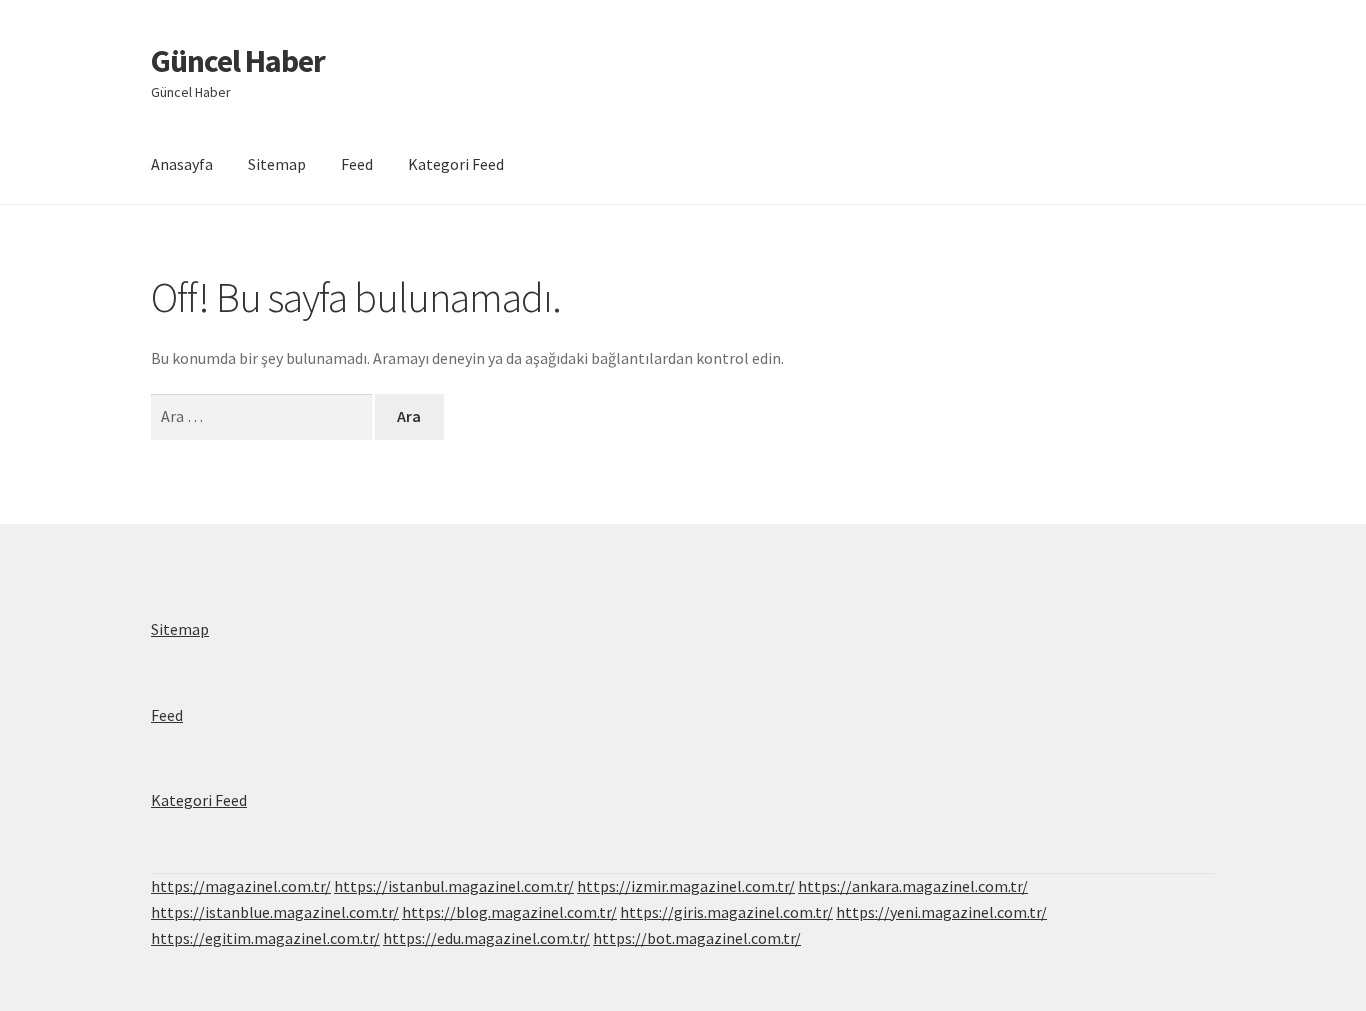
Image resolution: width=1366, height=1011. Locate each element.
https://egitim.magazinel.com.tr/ (265, 938)
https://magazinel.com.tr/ (241, 886)
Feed (357, 164)
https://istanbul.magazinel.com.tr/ (454, 886)
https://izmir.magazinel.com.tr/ (686, 886)
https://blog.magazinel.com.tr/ (509, 912)
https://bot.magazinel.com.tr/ (697, 938)
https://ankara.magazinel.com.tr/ (913, 886)
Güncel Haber (238, 61)
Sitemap (277, 164)
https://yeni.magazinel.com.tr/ (941, 912)
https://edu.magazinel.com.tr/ (486, 938)
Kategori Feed (456, 164)
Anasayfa (182, 164)
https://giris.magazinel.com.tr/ (726, 912)
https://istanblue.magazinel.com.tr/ (275, 912)
